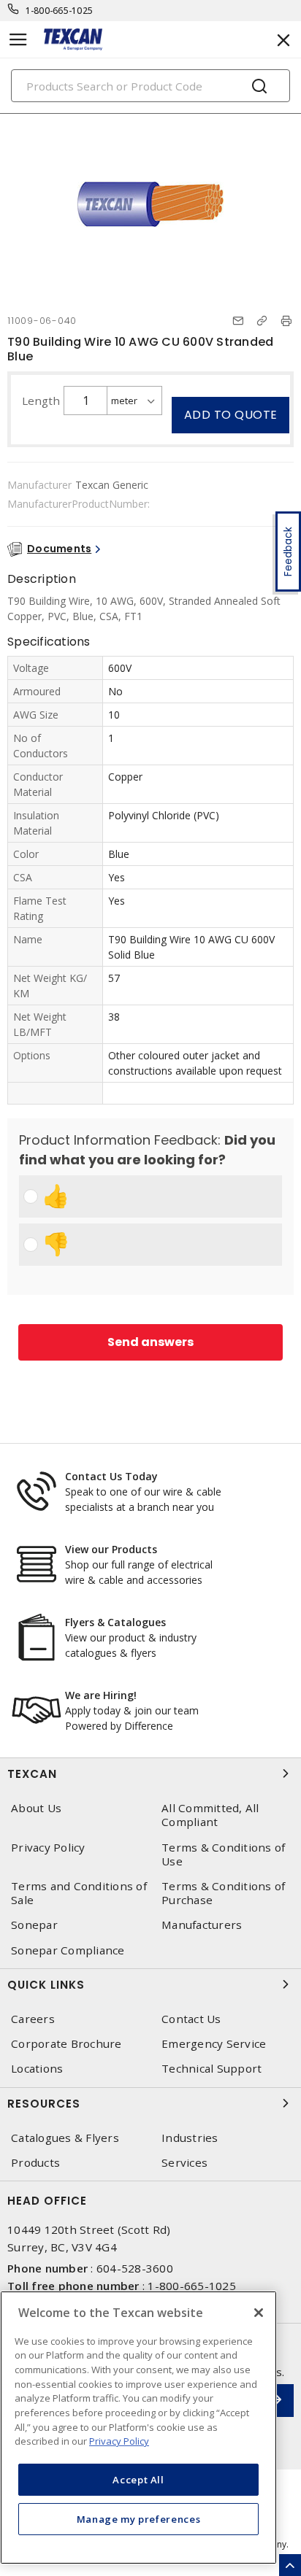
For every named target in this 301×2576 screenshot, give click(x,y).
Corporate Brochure (66, 2044)
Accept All (138, 2480)
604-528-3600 (135, 2268)
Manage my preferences (139, 2519)
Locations (37, 2069)
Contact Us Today (111, 1476)
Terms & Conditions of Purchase (223, 1893)
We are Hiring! (101, 1695)
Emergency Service (214, 2044)
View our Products (111, 1549)
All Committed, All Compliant (210, 1815)
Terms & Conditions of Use (223, 1854)
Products (35, 2163)
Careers (33, 2019)
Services (184, 2163)
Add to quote (231, 415)
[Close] (259, 2313)
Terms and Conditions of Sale (79, 1893)
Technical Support (212, 2069)
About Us (36, 1808)
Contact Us (191, 2019)
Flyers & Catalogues (115, 1622)
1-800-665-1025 (60, 11)
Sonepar (34, 1925)
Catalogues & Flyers (65, 2138)
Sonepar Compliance (68, 1950)
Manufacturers (202, 1925)
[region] (138, 2428)
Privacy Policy (48, 1848)
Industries (190, 2138)
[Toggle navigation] (18, 40)
